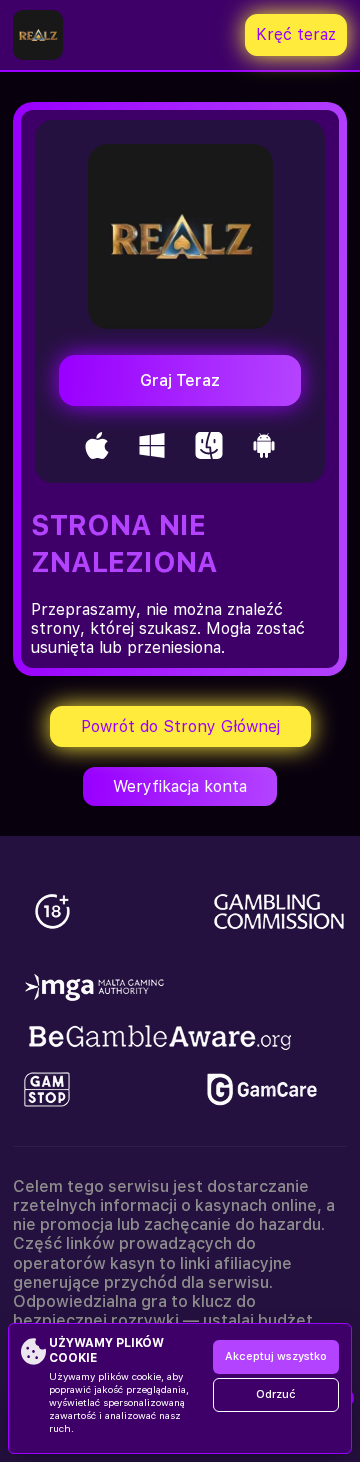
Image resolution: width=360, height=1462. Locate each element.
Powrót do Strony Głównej (180, 726)
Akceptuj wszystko (276, 1356)
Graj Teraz (180, 380)
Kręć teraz (296, 34)
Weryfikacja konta (180, 786)
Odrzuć (276, 1394)
